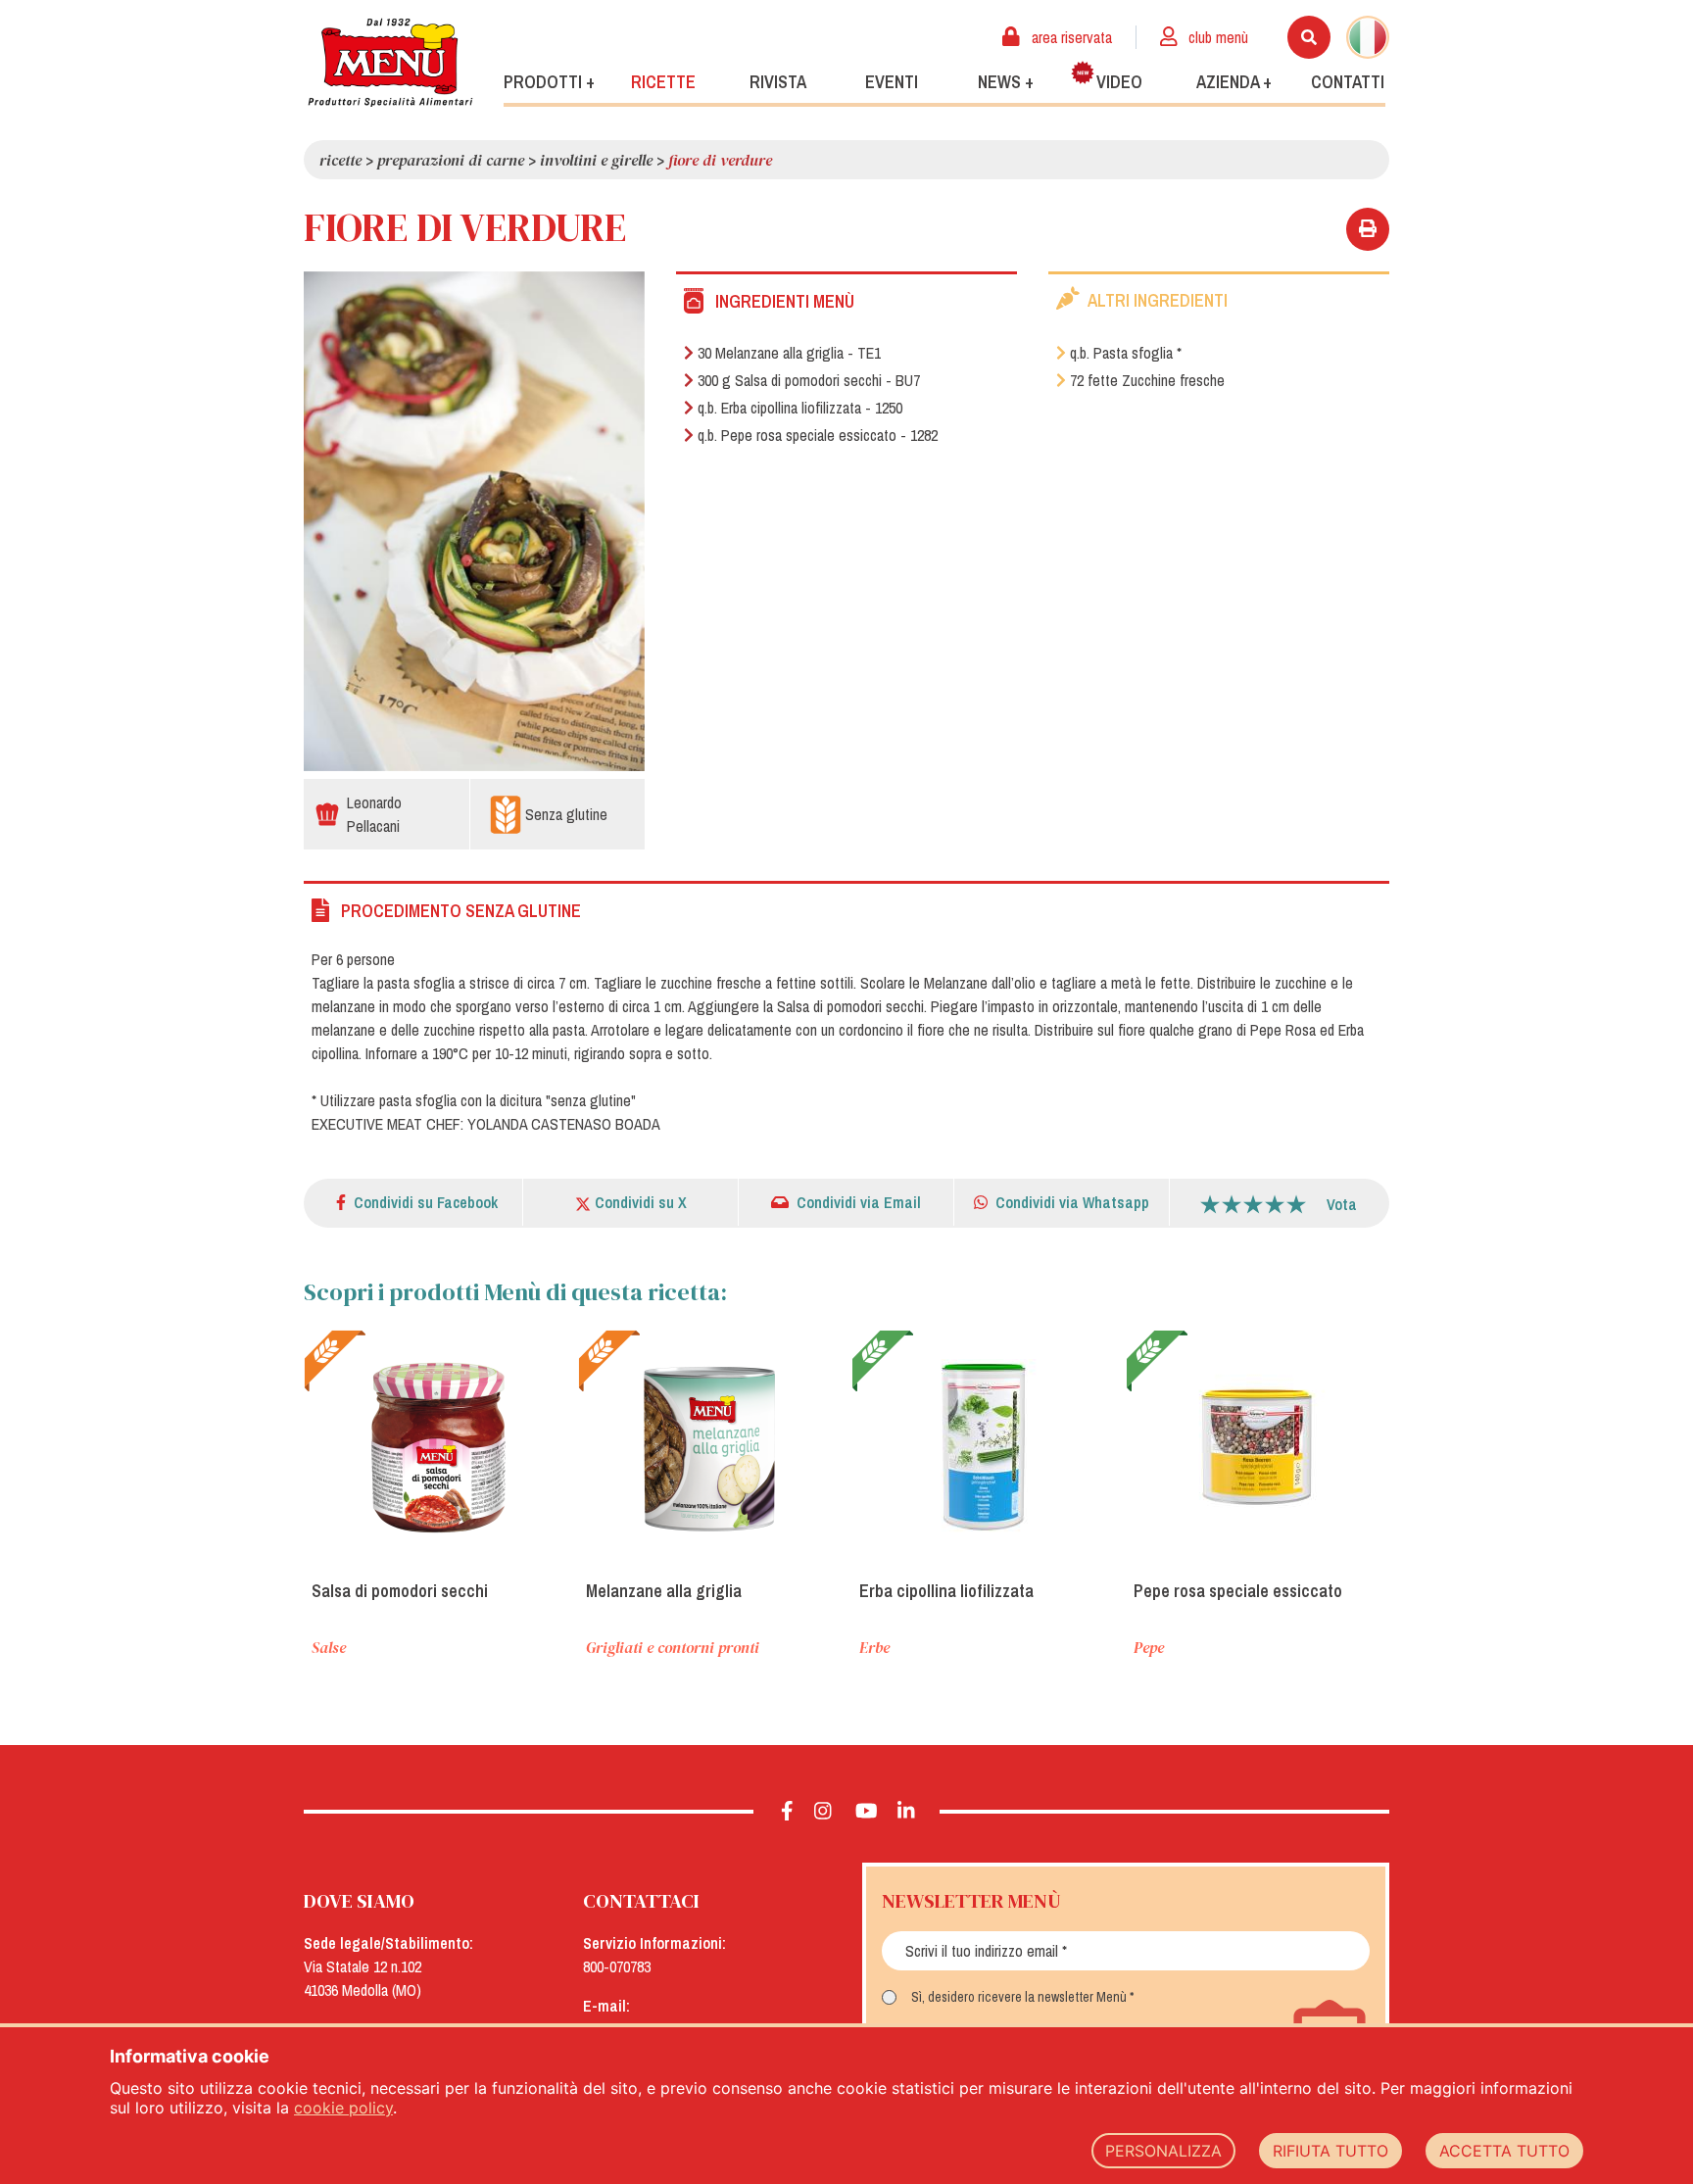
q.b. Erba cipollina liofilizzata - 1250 (800, 408)
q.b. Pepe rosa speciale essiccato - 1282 (818, 435)
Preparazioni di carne (451, 160)
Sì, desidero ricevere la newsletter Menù (1019, 1997)
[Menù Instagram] (823, 1812)
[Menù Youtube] (867, 1812)
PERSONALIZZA (1163, 2151)
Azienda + (1234, 82)
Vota (1342, 1204)
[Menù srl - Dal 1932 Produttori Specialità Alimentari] (390, 62)
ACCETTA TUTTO (1504, 2151)
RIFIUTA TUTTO (1330, 2151)
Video (1119, 82)
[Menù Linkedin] (907, 1812)
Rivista (778, 82)
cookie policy (343, 2108)
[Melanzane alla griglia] (710, 1447)
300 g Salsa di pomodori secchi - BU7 (809, 380)
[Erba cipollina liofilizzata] (984, 1447)
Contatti (1348, 82)
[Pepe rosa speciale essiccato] (1258, 1447)
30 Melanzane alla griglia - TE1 (789, 353)
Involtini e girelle (596, 160)
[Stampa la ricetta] (1368, 229)
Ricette (663, 82)
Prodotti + (549, 82)
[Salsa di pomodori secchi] (436, 1447)
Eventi (892, 82)
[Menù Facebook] (787, 1812)
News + (1006, 82)
